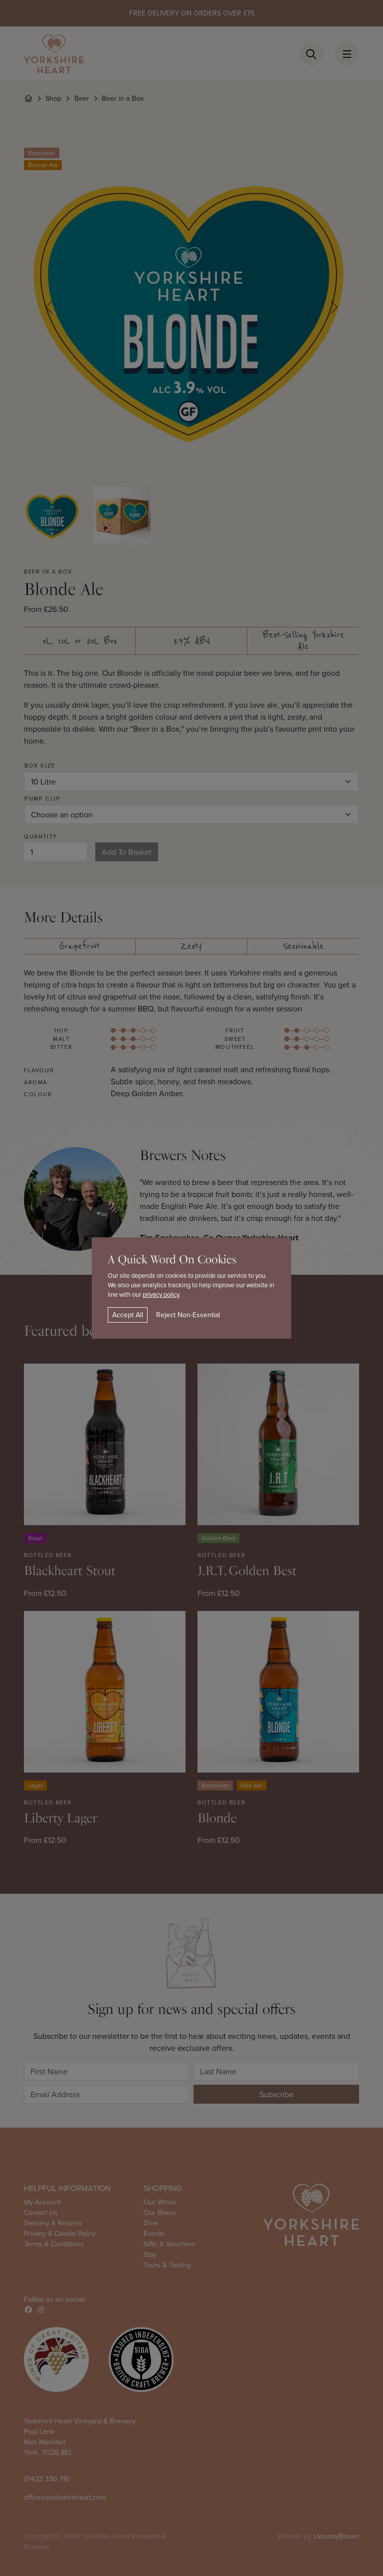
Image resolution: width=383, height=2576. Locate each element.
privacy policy (161, 1294)
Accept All (128, 1315)
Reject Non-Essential (188, 1315)
